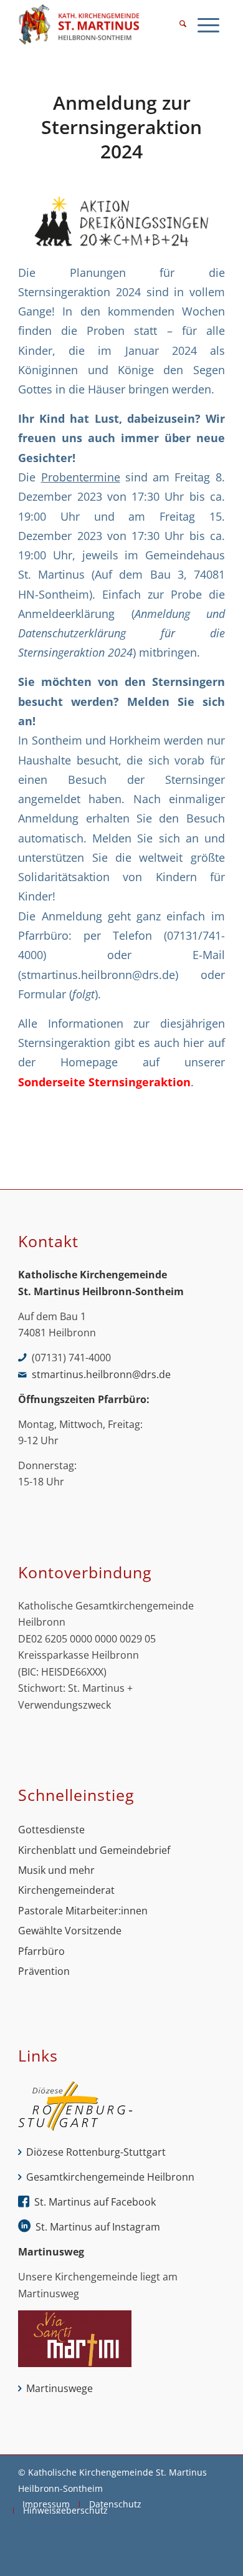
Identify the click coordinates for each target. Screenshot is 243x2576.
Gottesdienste (51, 1830)
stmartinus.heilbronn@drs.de (98, 974)
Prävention (44, 1971)
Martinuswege (60, 2388)
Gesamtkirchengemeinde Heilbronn (110, 2177)
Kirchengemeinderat (66, 1890)
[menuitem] (183, 25)
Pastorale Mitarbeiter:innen (83, 1911)
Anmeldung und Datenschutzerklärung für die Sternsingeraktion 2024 (121, 633)
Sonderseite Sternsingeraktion (104, 1082)
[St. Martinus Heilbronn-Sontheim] (101, 25)
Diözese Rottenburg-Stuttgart (96, 2152)
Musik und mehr (56, 1870)
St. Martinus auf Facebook (95, 2202)
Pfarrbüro (41, 1951)
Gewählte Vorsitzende (70, 1931)
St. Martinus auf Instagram (98, 2227)
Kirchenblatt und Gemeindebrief (94, 1850)
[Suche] (183, 25)
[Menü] (208, 25)
